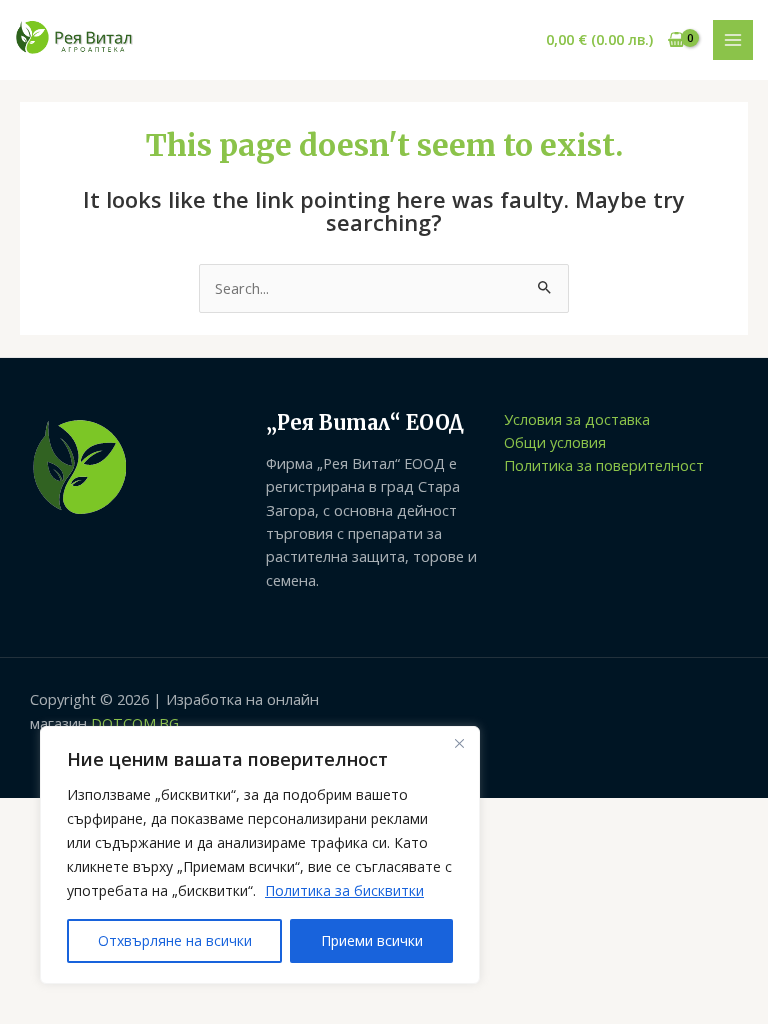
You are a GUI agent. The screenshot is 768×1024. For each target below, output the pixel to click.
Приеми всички (372, 940)
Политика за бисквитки (344, 890)
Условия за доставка (577, 419)
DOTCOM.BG (135, 723)
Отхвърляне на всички (175, 940)
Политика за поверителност (604, 465)
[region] (260, 855)
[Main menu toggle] (733, 40)
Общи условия (555, 442)
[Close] (459, 743)
